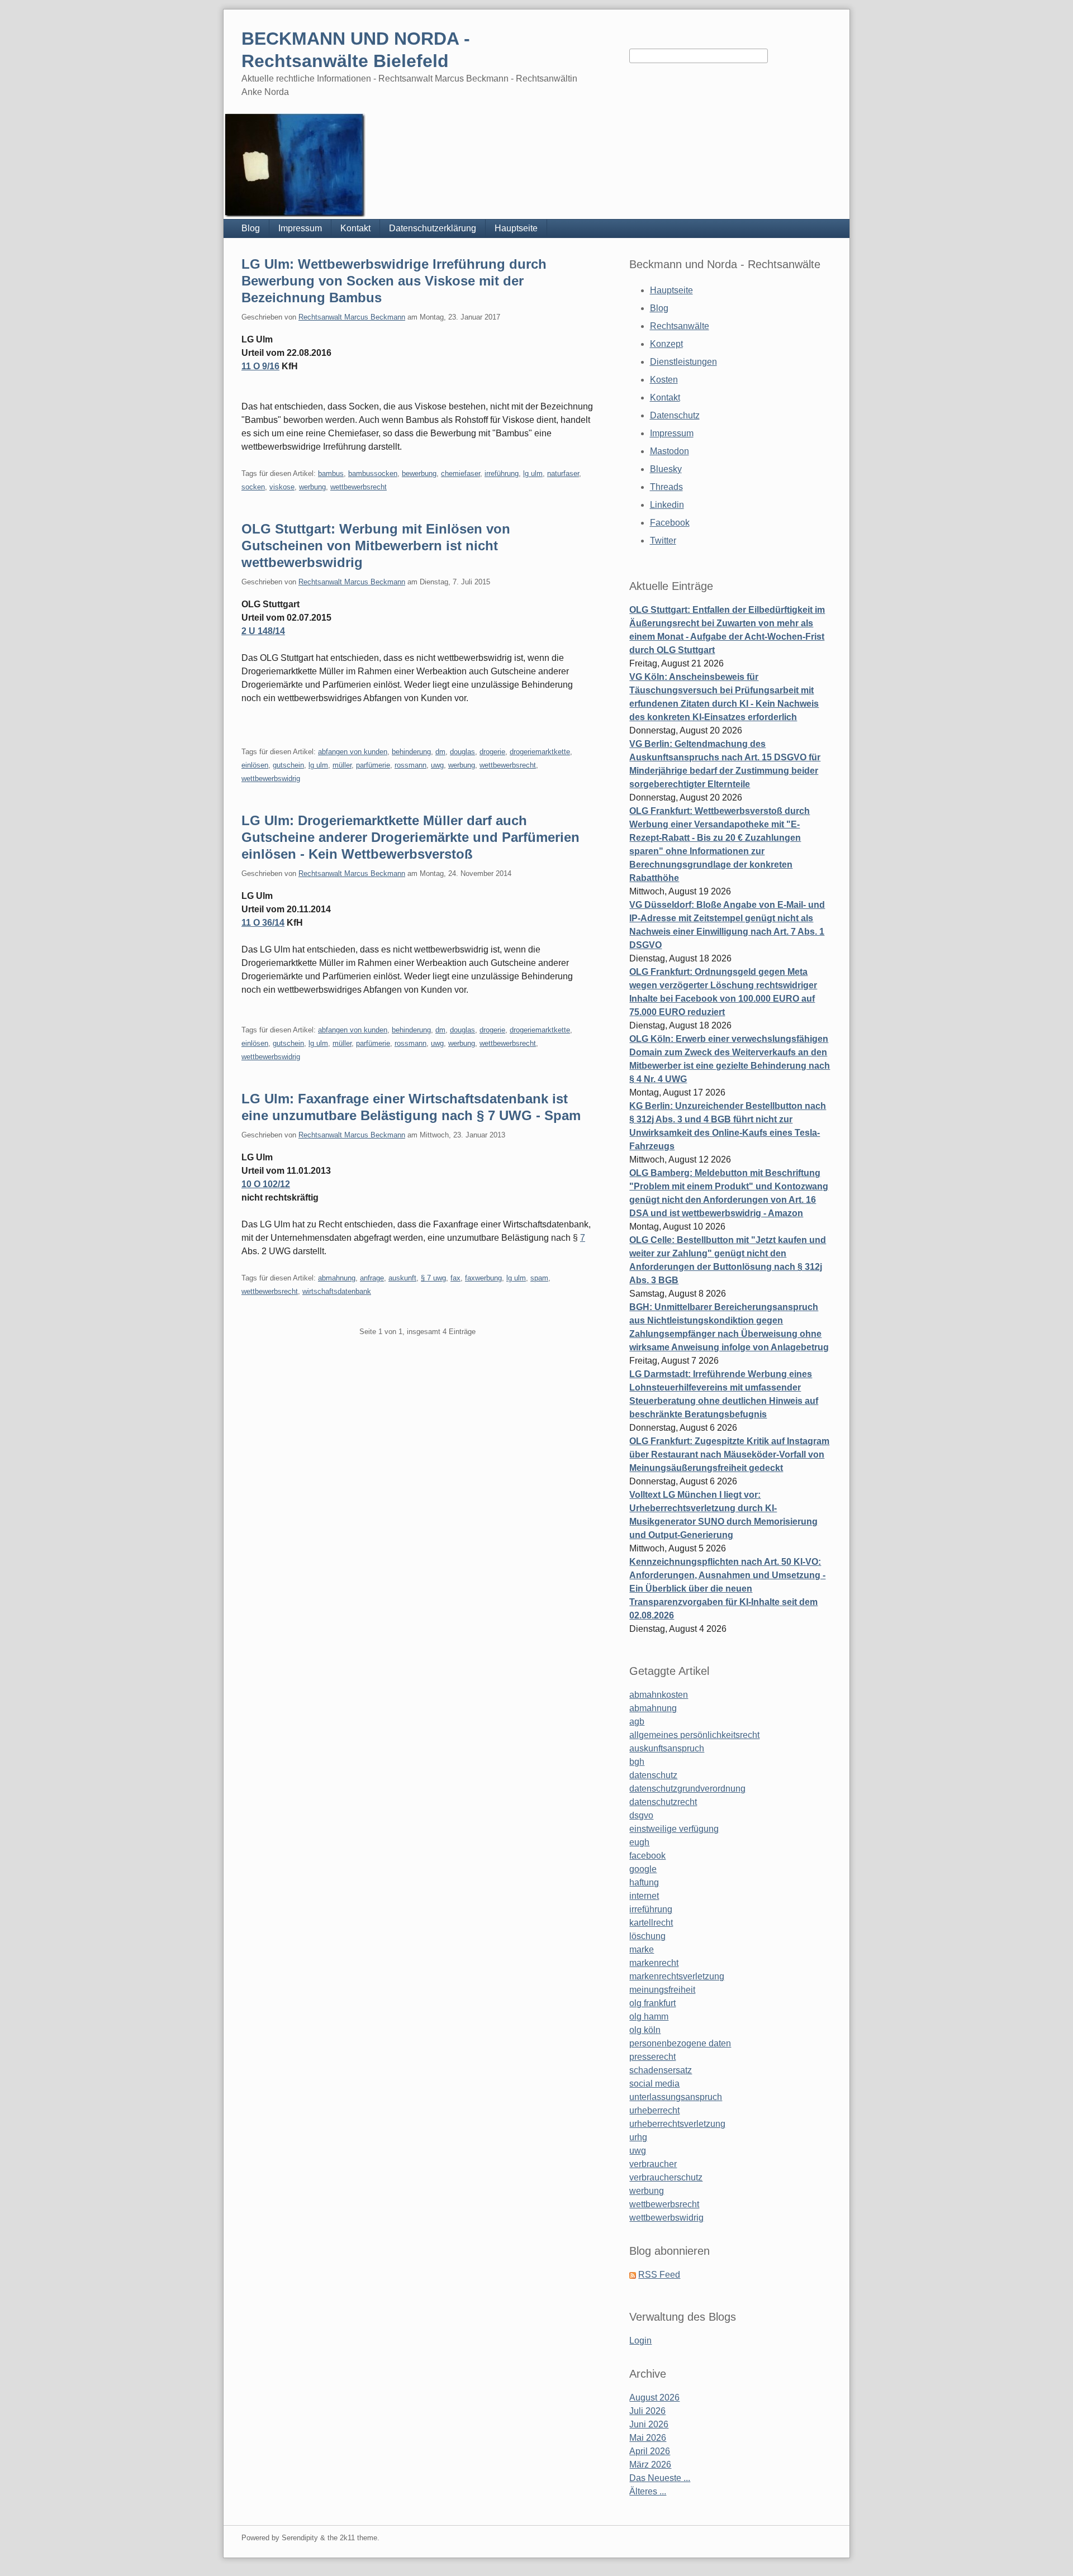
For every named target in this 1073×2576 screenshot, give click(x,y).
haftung (644, 1882)
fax (455, 1278)
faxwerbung (483, 1278)
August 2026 (654, 2398)
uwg (437, 765)
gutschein (288, 765)
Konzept (666, 344)
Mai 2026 (648, 2438)
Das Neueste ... (660, 2478)
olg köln (645, 2030)
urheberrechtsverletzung (677, 2124)
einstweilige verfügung (674, 1829)
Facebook (670, 523)
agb (637, 1722)
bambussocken (373, 473)
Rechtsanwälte (680, 326)
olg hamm (649, 2016)
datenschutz (653, 1775)
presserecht (652, 2057)
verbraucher (653, 2164)
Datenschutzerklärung (433, 228)
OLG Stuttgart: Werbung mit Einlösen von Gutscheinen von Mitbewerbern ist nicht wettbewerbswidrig (376, 546)
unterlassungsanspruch (676, 2097)
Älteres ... (648, 2491)
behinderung (411, 752)
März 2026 (650, 2465)
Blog (251, 228)
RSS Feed (659, 2275)
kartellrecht (651, 1923)
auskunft (402, 1278)
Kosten (664, 380)
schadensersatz (661, 2070)
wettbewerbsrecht (359, 487)
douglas (462, 752)
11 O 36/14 (263, 923)
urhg (638, 2137)
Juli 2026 (647, 2411)
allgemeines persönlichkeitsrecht (694, 1735)
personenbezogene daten (680, 2043)
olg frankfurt (652, 2003)
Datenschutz (675, 415)
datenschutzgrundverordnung (687, 1789)
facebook (647, 1856)
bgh (637, 1762)
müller (342, 765)
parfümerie (373, 765)
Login (640, 2341)
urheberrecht (654, 2110)
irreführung (502, 473)
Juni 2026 (649, 2424)
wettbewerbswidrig (271, 778)
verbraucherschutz (666, 2177)
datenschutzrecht (663, 1802)
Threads (666, 487)
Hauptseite (516, 228)
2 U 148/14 (263, 631)
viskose (282, 487)
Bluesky (666, 469)
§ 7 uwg (433, 1278)
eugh (639, 1842)
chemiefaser (460, 473)
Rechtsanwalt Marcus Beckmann (352, 317)
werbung (312, 487)
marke (642, 1949)
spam (539, 1278)
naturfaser (563, 473)
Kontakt (355, 228)
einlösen (255, 765)
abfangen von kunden (353, 752)
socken (253, 487)
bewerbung (419, 473)
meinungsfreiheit (662, 1990)
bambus (331, 473)
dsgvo (641, 1815)
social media (654, 2084)
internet (644, 1896)
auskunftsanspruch (667, 1748)
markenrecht (654, 1963)
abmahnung (337, 1278)
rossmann (410, 765)
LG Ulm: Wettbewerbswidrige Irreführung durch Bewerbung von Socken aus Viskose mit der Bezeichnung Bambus (394, 281)
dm (440, 752)
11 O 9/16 (260, 366)
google (643, 1869)
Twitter (663, 541)
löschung (647, 1936)
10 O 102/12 (266, 1184)
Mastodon (670, 451)
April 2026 (650, 2451)
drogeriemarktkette (540, 752)
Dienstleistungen (683, 362)
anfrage (372, 1278)
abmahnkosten (659, 1695)
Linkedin (667, 505)
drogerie (492, 752)
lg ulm (533, 473)
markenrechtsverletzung (677, 1976)
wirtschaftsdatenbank (337, 1291)
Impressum (300, 228)
